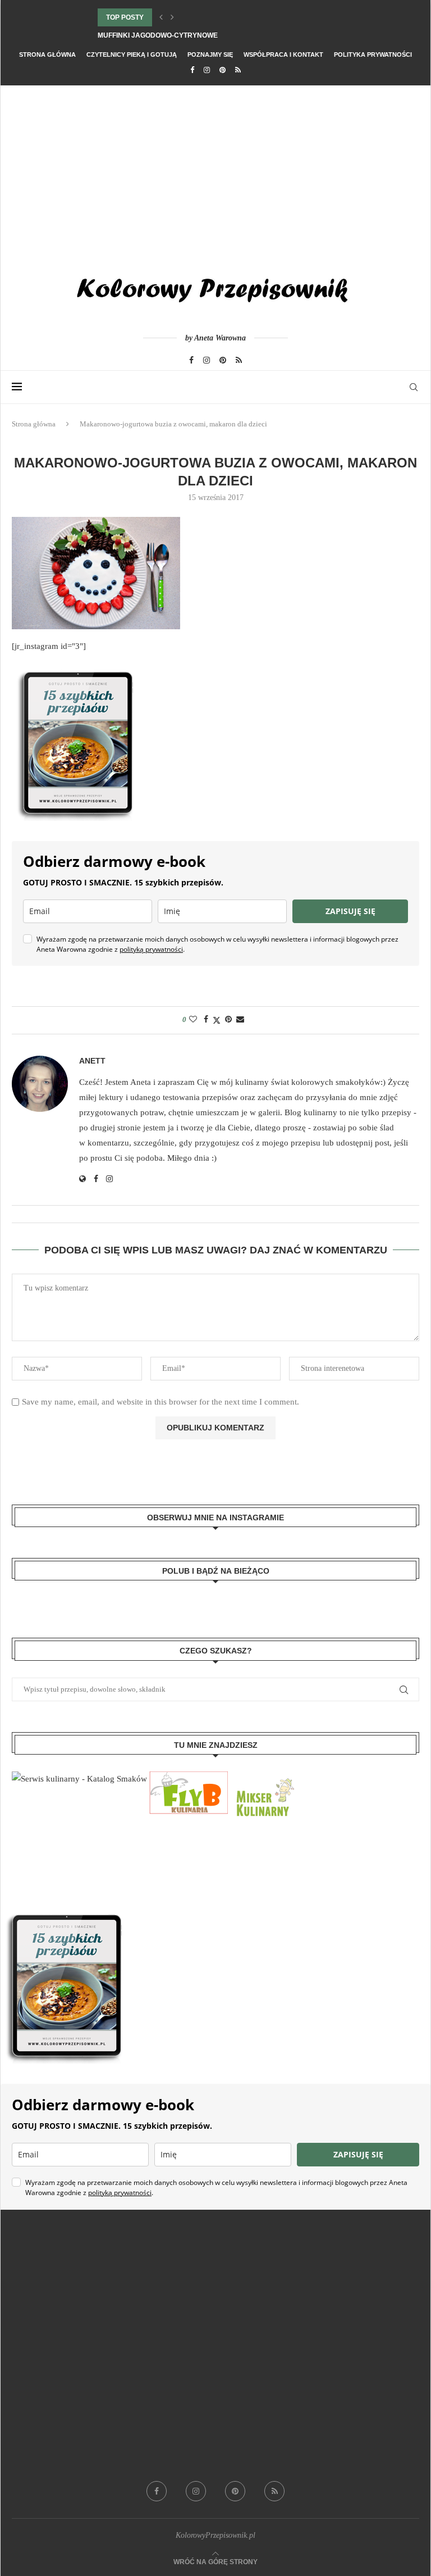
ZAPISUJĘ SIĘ (350, 911)
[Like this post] (193, 1020)
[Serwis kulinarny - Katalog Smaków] (79, 1779)
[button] (161, 17)
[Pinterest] (223, 70)
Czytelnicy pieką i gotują (132, 54)
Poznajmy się (210, 54)
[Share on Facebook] (206, 1020)
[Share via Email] (240, 1020)
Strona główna (47, 54)
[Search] (414, 387)
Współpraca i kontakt (283, 54)
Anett (92, 1061)
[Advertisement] (215, 170)
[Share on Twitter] (217, 1020)
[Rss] (238, 70)
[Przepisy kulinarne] (264, 1779)
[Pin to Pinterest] (228, 1020)
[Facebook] (192, 70)
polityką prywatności (151, 949)
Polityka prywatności (373, 54)
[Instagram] (207, 70)
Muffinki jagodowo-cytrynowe (158, 35)
